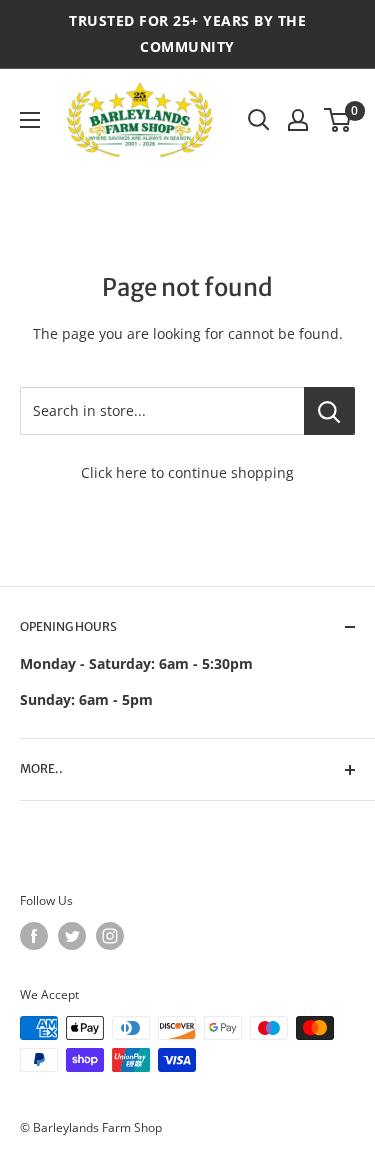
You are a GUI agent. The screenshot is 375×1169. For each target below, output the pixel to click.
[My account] (298, 120)
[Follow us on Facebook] (34, 936)
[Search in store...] (329, 411)
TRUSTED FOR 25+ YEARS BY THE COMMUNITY (187, 33)
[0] (338, 120)
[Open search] (259, 120)
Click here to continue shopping (187, 472)
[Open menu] (30, 120)
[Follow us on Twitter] (72, 936)
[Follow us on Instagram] (110, 936)
